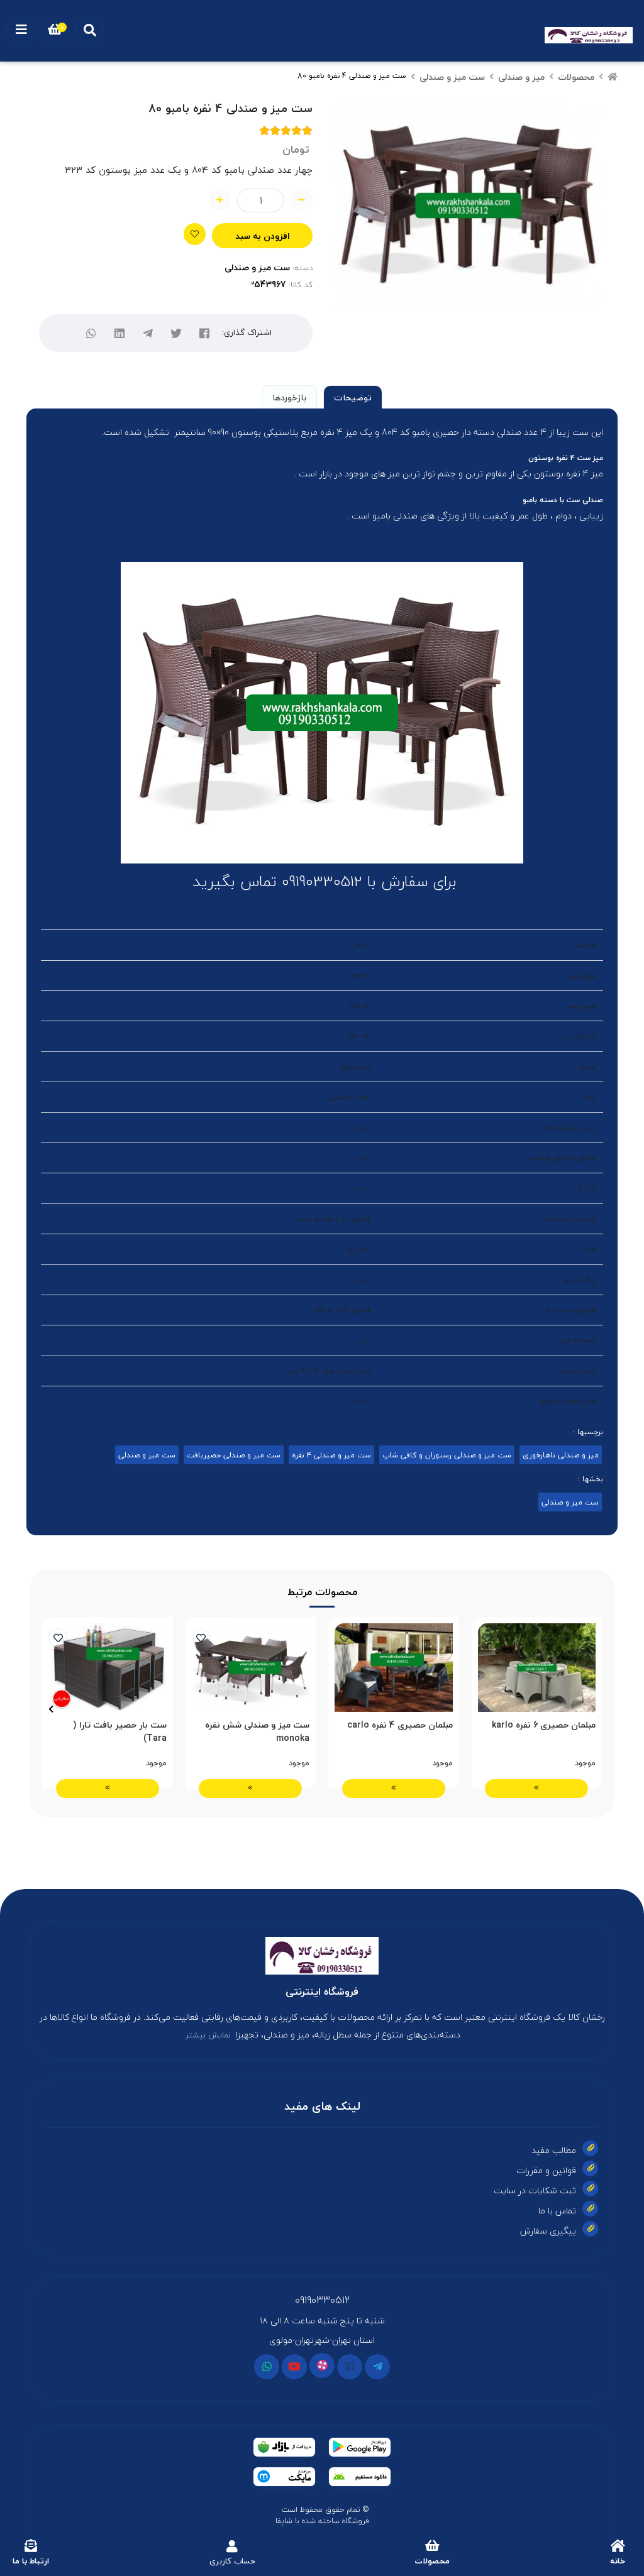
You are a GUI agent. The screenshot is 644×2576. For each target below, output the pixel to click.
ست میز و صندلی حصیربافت (234, 1455)
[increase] (220, 200)
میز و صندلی (521, 77)
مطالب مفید (554, 2150)
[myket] (284, 2477)
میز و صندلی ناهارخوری (561, 1455)
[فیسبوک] (350, 2367)
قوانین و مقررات (546, 2170)
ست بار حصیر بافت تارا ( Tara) (120, 1731)
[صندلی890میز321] (537, 1668)
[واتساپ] (92, 333)
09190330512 (322, 2300)
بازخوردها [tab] (289, 397)
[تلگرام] (148, 333)
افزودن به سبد (263, 236)
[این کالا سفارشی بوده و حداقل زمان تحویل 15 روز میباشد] (108, 1668)
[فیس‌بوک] (205, 333)
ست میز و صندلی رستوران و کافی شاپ (447, 1455)
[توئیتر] (176, 333)
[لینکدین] (120, 333)
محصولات (576, 77)
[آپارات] (322, 2365)
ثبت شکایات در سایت (535, 2190)
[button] (593, 1709)
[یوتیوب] (294, 2367)
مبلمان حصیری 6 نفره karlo (544, 1725)
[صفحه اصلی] (613, 77)
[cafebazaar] (284, 2447)
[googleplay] (360, 2447)
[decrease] (302, 200)
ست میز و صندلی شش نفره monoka (257, 1731)
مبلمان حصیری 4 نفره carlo (400, 1725)
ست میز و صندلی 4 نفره (331, 1455)
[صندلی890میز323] (394, 1668)
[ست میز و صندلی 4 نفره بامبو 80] (322, 1956)
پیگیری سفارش (548, 2231)
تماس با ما (557, 2211)
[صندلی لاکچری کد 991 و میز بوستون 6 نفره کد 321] (251, 1668)
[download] (360, 2477)
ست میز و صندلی (452, 77)
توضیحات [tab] (353, 397)
